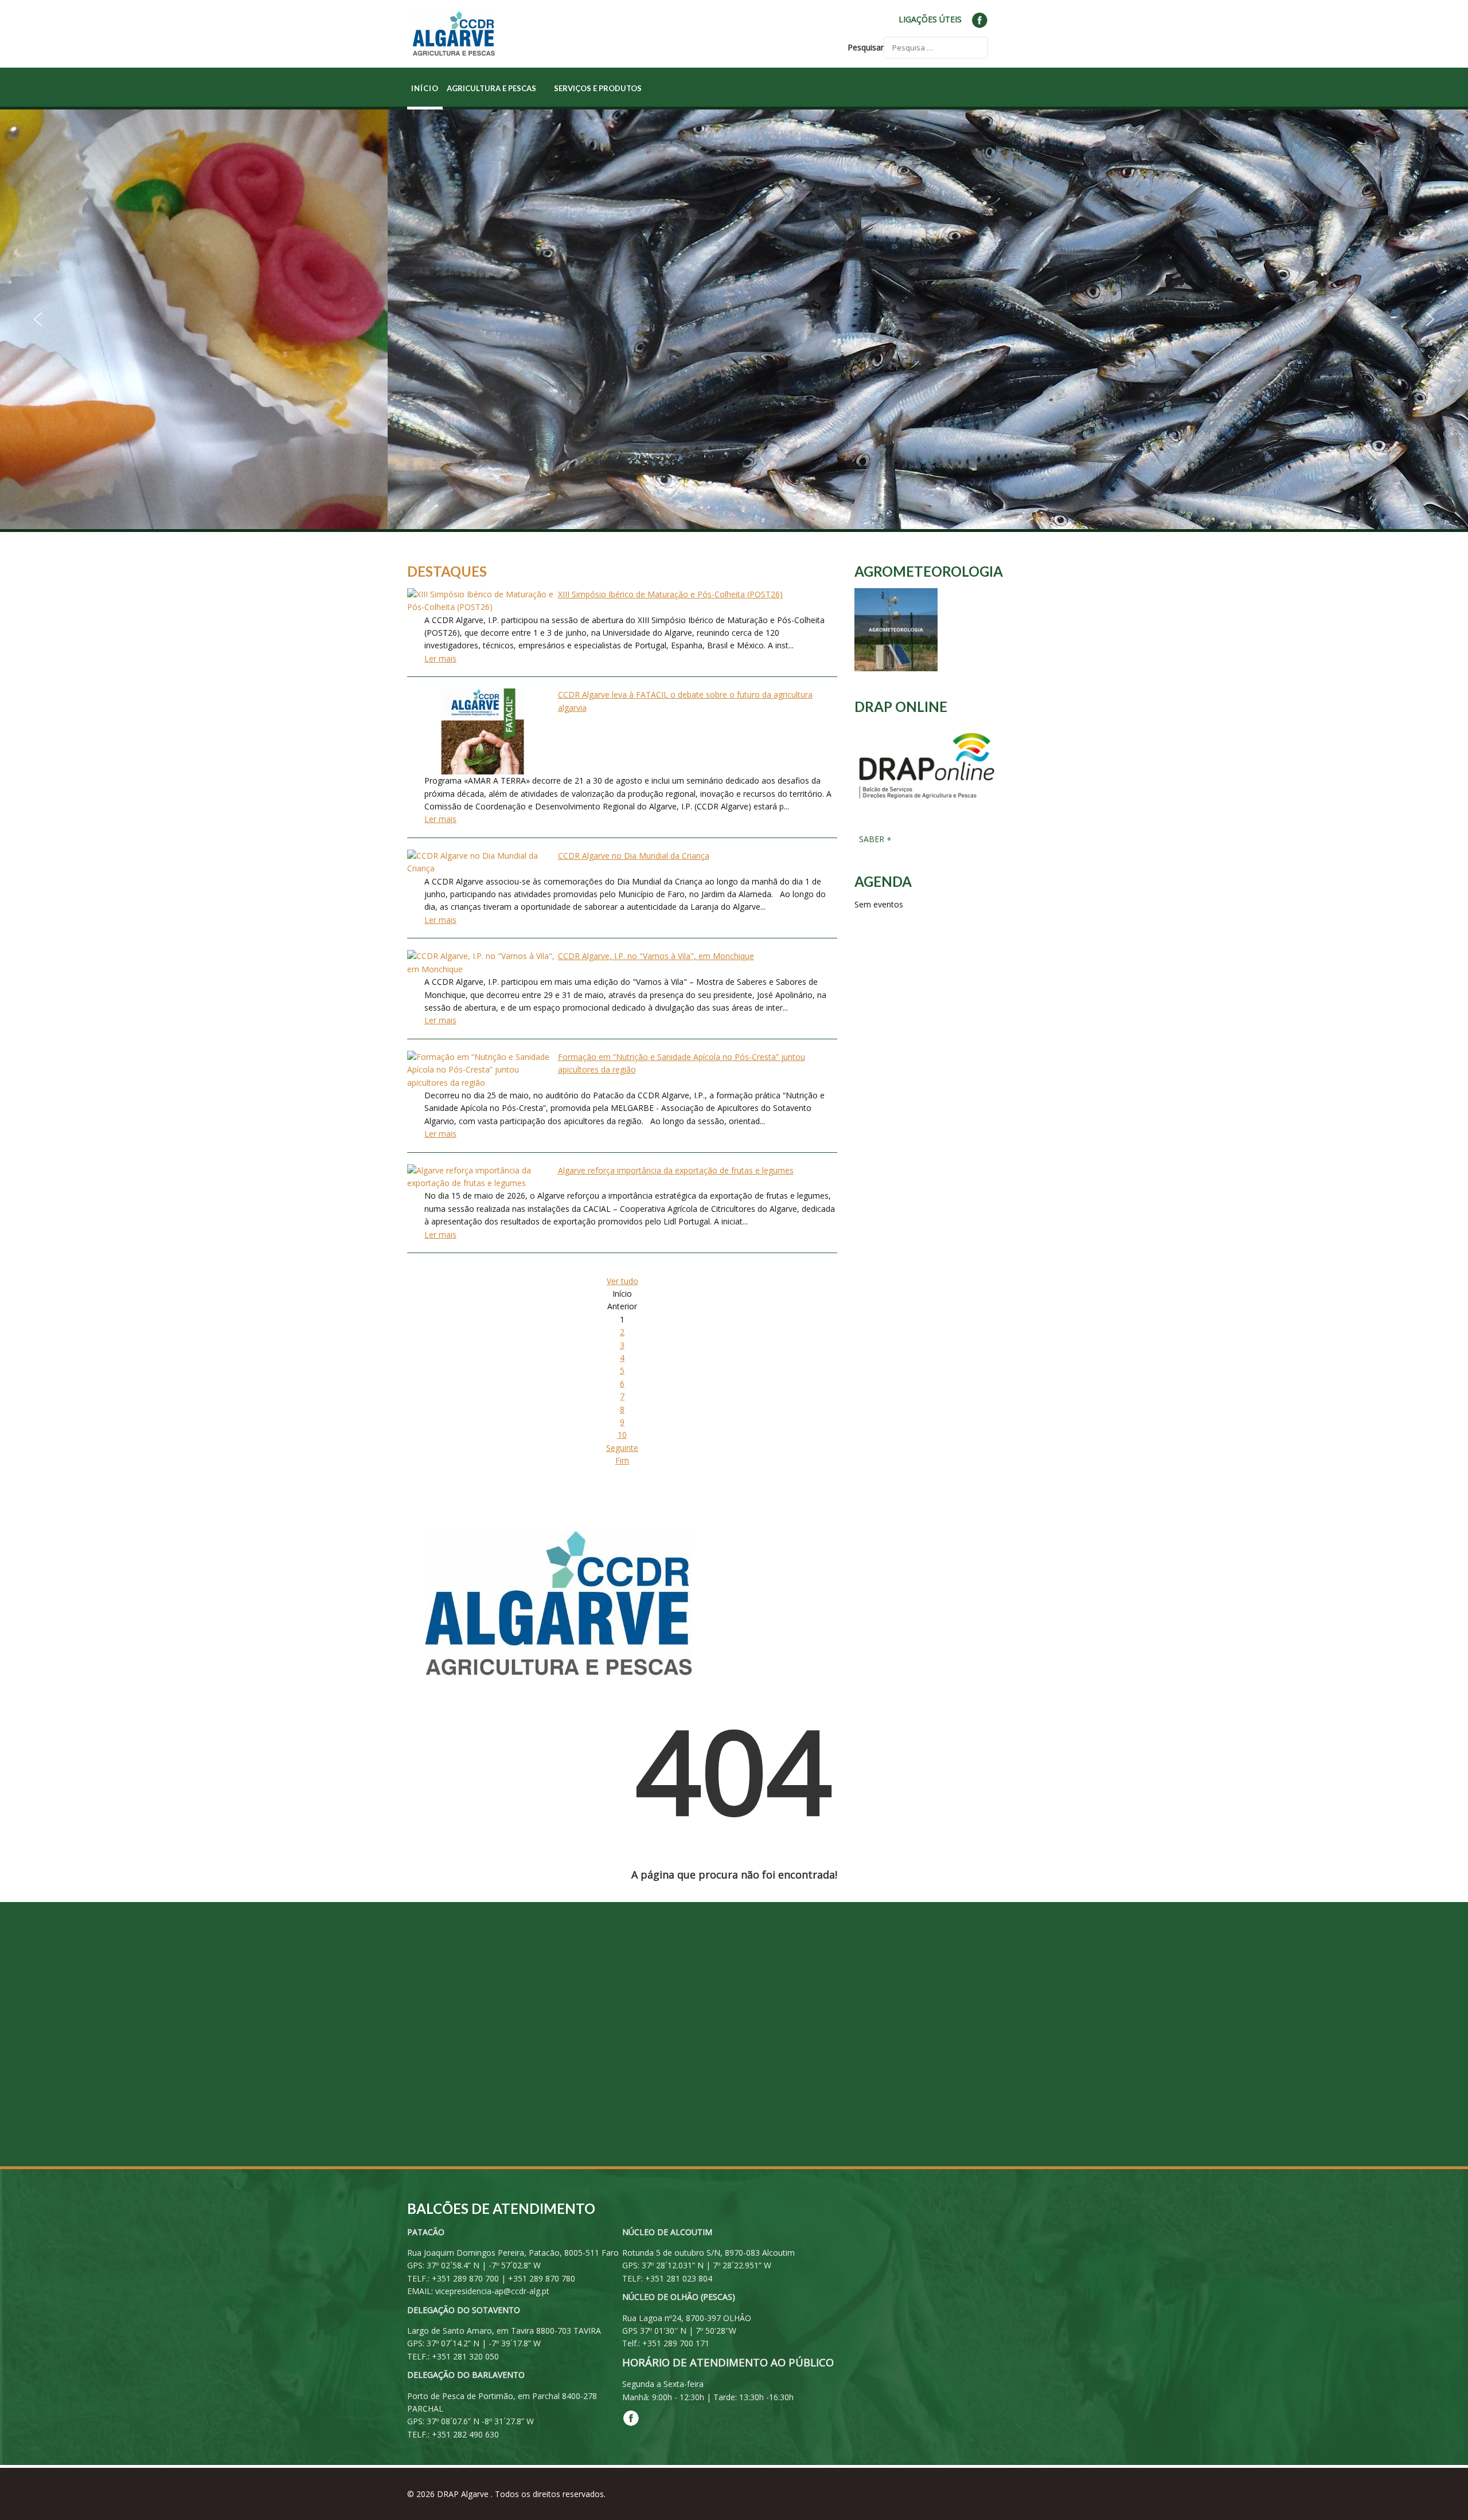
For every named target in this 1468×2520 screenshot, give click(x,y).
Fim (622, 1460)
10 (622, 1435)
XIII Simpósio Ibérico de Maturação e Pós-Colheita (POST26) (670, 594)
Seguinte (622, 1448)
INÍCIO (425, 88)
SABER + (874, 839)
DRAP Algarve (464, 2494)
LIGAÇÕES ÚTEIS (930, 19)
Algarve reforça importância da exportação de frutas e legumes (676, 1170)
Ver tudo (622, 1281)
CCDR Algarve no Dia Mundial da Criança (634, 856)
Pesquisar (866, 47)
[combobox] (936, 48)
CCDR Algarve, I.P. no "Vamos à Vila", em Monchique (656, 956)
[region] (734, 319)
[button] (38, 319)
